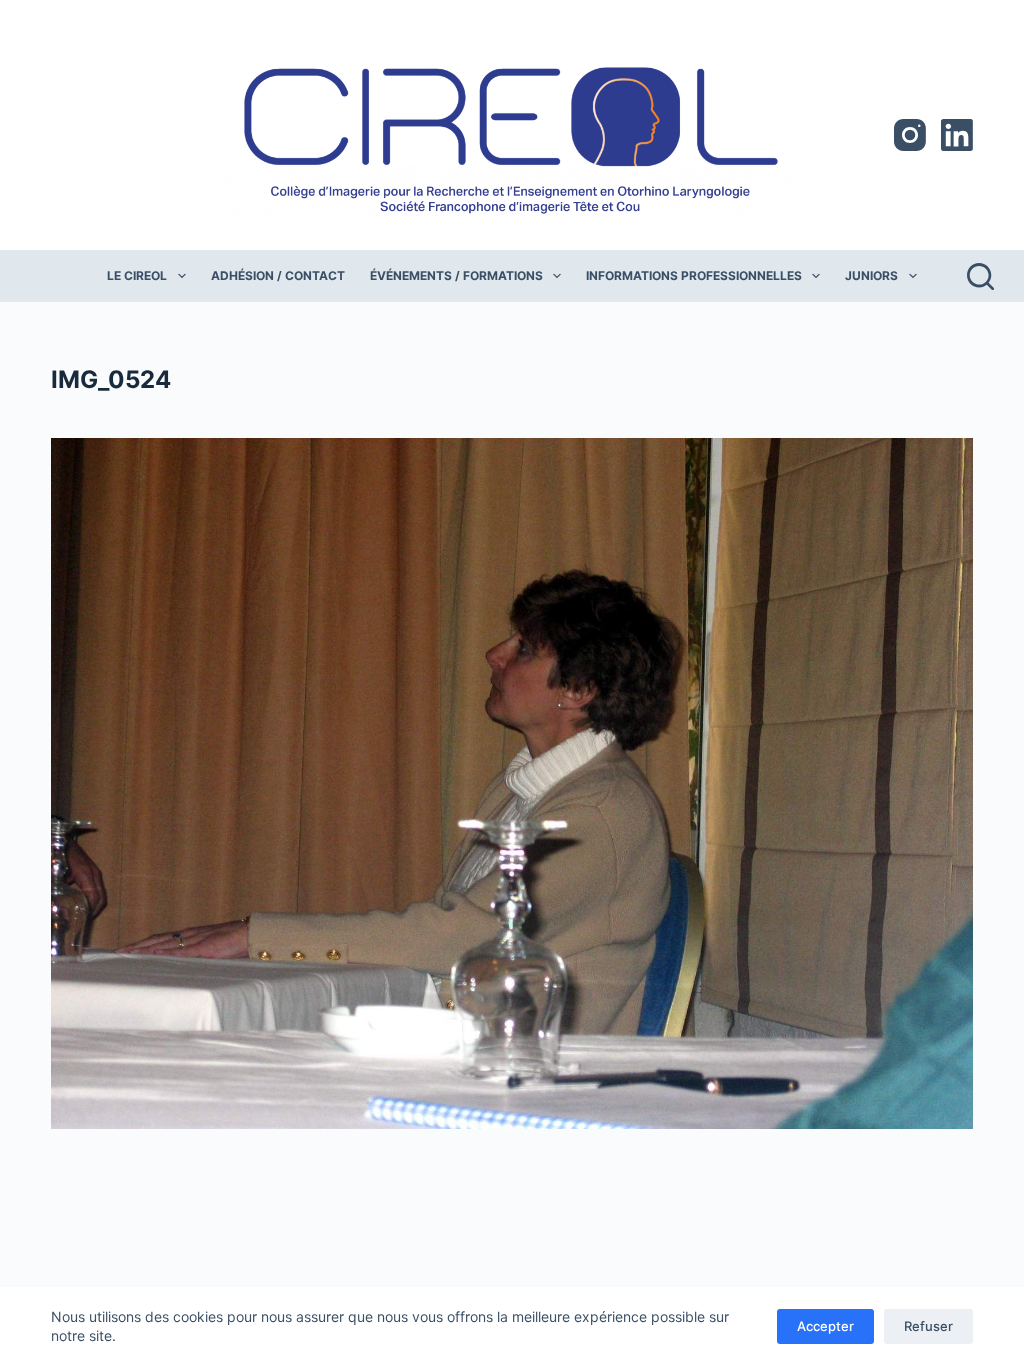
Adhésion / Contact (278, 275)
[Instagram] (910, 135)
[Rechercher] (980, 276)
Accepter (825, 1326)
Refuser (928, 1326)
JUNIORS (871, 275)
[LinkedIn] (957, 135)
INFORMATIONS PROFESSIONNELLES (694, 275)
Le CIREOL (137, 275)
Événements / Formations (456, 275)
